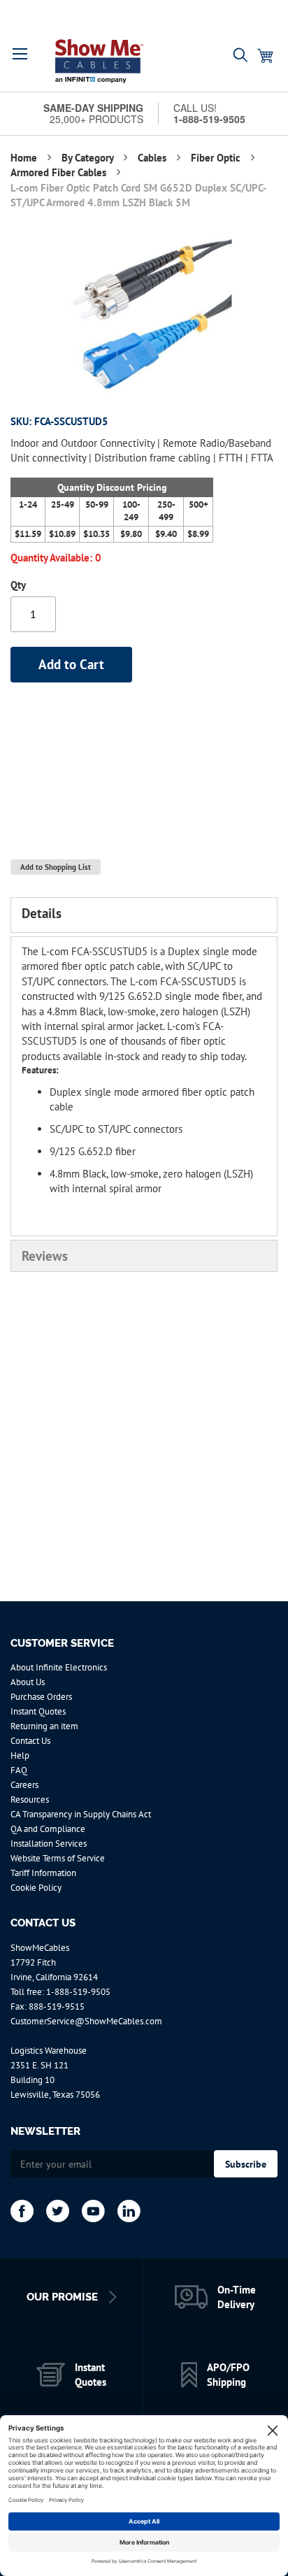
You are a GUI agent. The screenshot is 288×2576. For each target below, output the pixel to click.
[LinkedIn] (129, 2211)
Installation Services (49, 1844)
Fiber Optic (217, 158)
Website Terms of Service (58, 1858)
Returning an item (44, 1726)
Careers (24, 1785)
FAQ (19, 1770)
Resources (30, 1799)
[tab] (144, 915)
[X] (58, 2211)
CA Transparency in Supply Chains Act (81, 1814)
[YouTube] (93, 2211)
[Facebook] (22, 2211)
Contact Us (30, 1741)
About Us (28, 1682)
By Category (89, 158)
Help (20, 1755)
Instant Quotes (38, 1711)
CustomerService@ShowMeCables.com (86, 2021)
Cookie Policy (36, 1888)
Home (25, 158)
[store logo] (99, 61)
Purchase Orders (41, 1697)
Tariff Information (43, 1873)
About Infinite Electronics (59, 1667)
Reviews (45, 1256)
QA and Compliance (48, 1829)
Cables (153, 158)
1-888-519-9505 (78, 1992)
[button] (20, 54)
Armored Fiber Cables (60, 172)
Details (42, 913)
